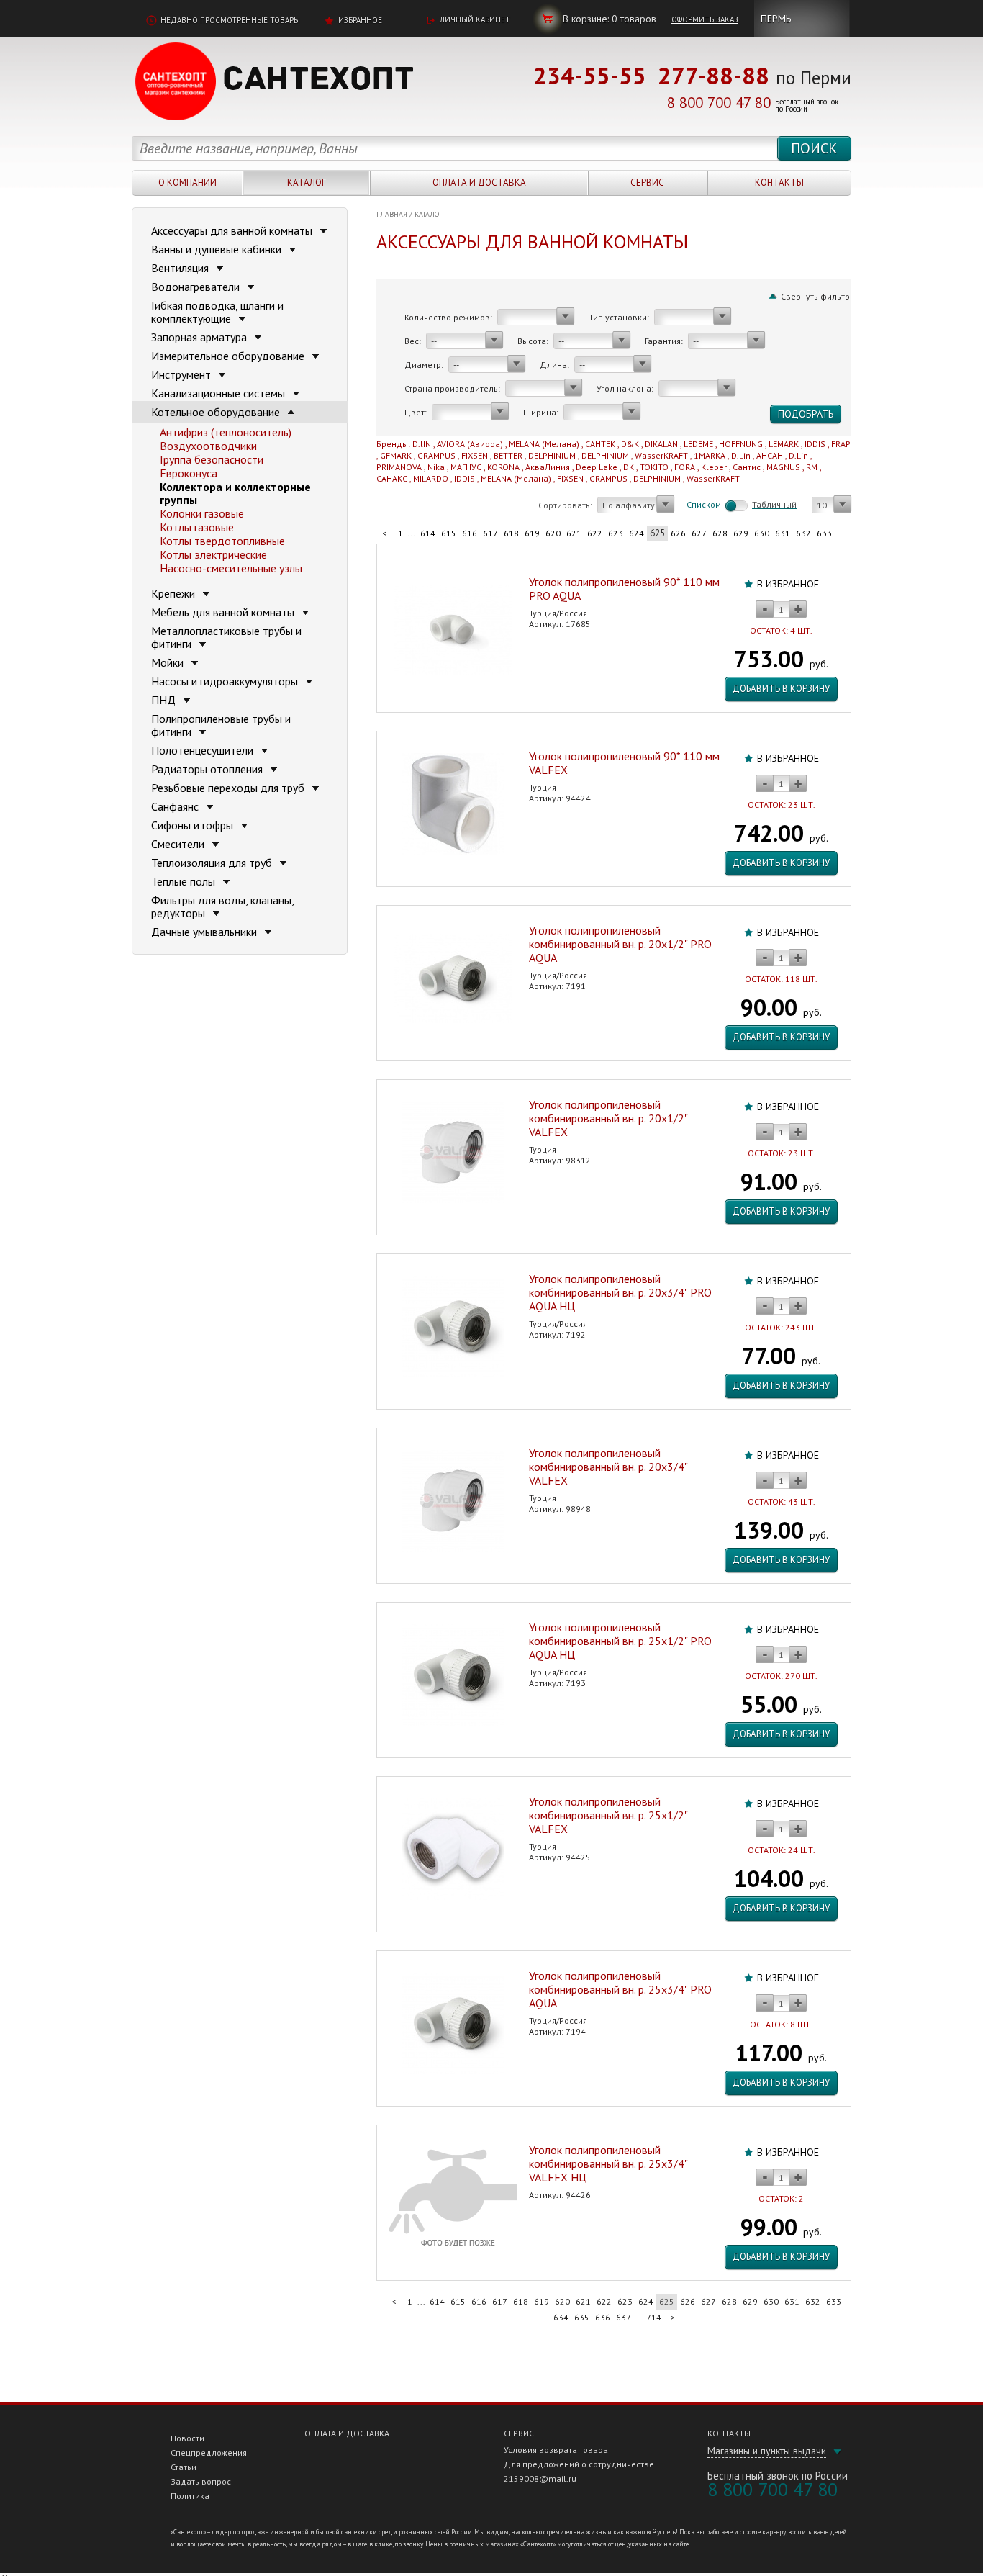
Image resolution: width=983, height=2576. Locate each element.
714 (654, 2317)
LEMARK (784, 444)
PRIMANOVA (399, 467)
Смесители (179, 844)
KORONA (503, 467)
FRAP (841, 444)
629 (741, 533)
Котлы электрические (213, 554)
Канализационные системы (219, 393)
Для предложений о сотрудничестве (579, 2464)
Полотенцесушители (204, 750)
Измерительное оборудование (229, 356)
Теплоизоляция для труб (213, 863)
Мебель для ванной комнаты (224, 612)
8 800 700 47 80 (719, 103)
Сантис (747, 467)
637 (624, 2317)
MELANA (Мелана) (544, 444)
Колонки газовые (202, 513)
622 (595, 533)
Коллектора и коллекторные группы (235, 493)
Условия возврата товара (556, 2450)
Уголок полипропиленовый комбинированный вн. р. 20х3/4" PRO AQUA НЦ (620, 1292)
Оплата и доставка (479, 183)
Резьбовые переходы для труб (229, 788)
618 (511, 533)
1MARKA (710, 455)
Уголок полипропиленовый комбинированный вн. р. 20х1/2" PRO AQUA (620, 944)
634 (561, 2317)
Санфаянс (176, 806)
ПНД (165, 700)
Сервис (647, 183)
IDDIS (815, 444)
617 (490, 533)
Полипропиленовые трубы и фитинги (221, 725)
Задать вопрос (201, 2481)
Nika (436, 467)
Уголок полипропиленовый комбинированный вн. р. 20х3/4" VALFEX (608, 1467)
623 (616, 533)
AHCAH (770, 455)
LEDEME (698, 444)
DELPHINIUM (552, 455)
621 (574, 533)
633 (824, 533)
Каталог (307, 183)
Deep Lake (597, 467)
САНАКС (392, 478)
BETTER (508, 455)
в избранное (788, 584)
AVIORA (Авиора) (470, 444)
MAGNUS (783, 467)
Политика (190, 2496)
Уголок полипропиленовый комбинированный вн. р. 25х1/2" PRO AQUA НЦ (620, 1641)
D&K (630, 444)
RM (812, 467)
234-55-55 (590, 75)
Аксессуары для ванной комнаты (233, 230)
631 (783, 533)
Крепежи (175, 593)
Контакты (779, 183)
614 (428, 533)
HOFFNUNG (741, 444)
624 (637, 533)
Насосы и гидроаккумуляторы (226, 681)
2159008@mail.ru (540, 2478)
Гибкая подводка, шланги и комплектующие (217, 312)
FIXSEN (475, 455)
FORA (685, 467)
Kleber (714, 467)
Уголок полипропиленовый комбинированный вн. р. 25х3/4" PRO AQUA (620, 1989)
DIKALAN (661, 444)
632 (803, 533)
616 (470, 533)
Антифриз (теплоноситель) (226, 432)
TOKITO (654, 467)
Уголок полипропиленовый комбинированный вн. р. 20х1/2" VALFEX (608, 1118)
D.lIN (422, 444)
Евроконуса (189, 473)
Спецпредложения (209, 2453)
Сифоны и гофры (194, 825)
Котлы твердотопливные (222, 541)
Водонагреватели (197, 287)
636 (603, 2317)
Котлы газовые (197, 527)
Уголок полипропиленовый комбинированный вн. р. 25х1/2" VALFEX (608, 1815)
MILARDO (431, 478)
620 (553, 533)
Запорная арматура (200, 337)
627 (699, 533)
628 (720, 533)
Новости (187, 2438)
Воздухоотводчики (208, 446)
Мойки (169, 662)
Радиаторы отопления (208, 769)
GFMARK (396, 455)
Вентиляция (181, 268)
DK (629, 467)
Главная (392, 214)
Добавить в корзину (781, 689)
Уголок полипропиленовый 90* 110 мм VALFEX (624, 763)
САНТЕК (600, 444)
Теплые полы (185, 881)
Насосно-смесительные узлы (231, 568)
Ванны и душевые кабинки (218, 249)
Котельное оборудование (217, 412)
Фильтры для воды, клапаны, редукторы (222, 906)
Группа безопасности (212, 459)
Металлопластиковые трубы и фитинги (226, 637)
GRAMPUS (436, 455)
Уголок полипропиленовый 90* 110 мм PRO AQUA (624, 589)
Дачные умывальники (205, 932)
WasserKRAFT (661, 455)
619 (532, 533)
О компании (187, 183)
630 (762, 533)
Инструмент (182, 374)
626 (678, 533)
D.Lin (741, 455)
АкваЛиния (548, 467)
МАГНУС (466, 467)
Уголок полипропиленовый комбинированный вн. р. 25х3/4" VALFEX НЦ (608, 2163)
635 (582, 2317)
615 (449, 533)
